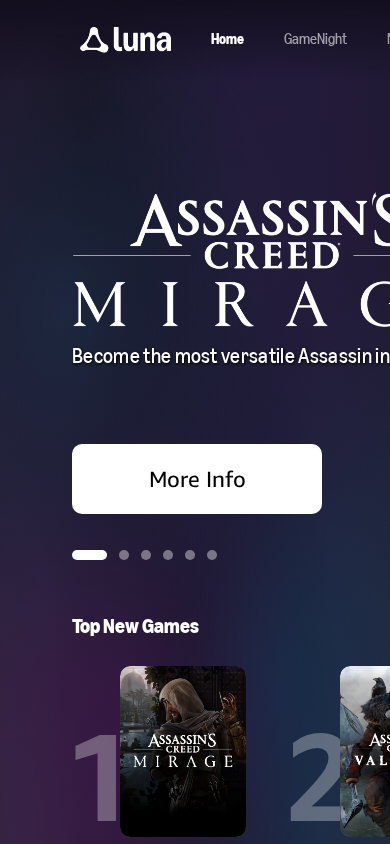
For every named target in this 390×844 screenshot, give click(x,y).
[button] (125, 40)
